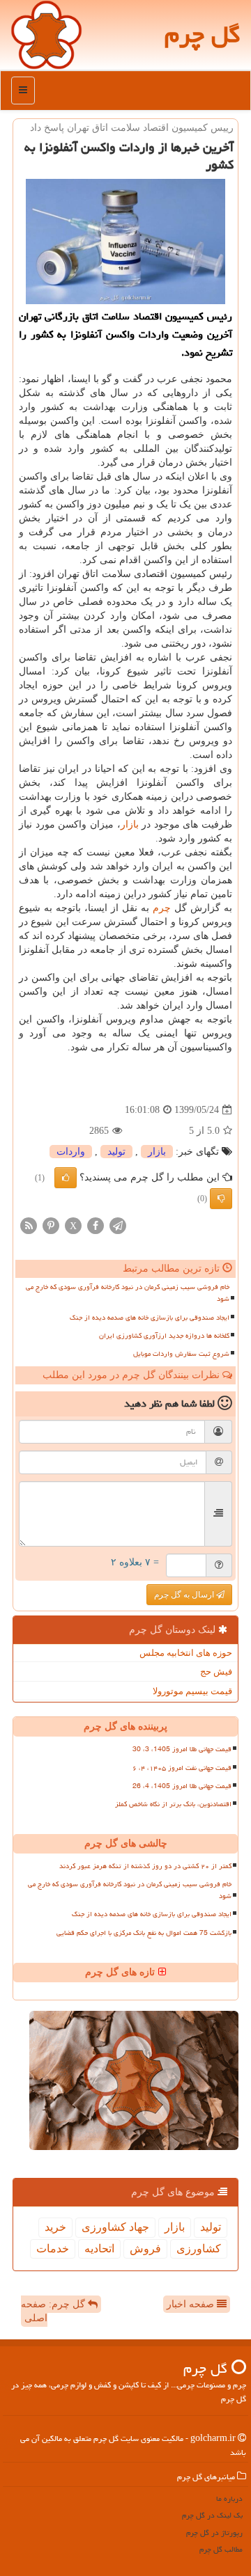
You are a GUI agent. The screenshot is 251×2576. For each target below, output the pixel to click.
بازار (130, 824)
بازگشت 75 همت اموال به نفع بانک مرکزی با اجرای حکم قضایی (144, 1933)
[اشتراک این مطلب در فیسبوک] (96, 1225)
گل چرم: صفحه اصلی (54, 2311)
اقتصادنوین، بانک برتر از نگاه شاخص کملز (173, 1804)
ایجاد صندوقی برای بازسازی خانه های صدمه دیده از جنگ (150, 1318)
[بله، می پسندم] (66, 1178)
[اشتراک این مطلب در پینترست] (51, 1225)
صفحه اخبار (192, 2304)
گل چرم (203, 34)
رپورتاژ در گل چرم (214, 2532)
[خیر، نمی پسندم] (221, 1199)
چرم (162, 908)
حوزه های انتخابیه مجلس (186, 1653)
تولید (116, 1152)
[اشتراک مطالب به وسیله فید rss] (29, 1225)
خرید (55, 2227)
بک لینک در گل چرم (212, 2515)
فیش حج (216, 1672)
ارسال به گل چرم (185, 1595)
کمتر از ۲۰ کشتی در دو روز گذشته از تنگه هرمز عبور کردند (145, 1866)
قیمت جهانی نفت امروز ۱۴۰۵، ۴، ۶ (182, 1768)
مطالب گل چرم (221, 2549)
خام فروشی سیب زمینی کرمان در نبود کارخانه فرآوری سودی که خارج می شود (128, 1293)
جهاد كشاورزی (115, 2227)
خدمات (53, 2249)
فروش (145, 2249)
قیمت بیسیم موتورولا (192, 1691)
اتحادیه (99, 2249)
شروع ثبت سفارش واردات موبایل (181, 1354)
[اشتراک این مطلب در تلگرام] (118, 1225)
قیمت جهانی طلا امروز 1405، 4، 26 (182, 1786)
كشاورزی (199, 2249)
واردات (71, 1152)
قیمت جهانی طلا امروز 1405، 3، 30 (182, 1749)
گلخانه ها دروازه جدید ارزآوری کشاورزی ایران (164, 1336)
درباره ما (229, 2498)
